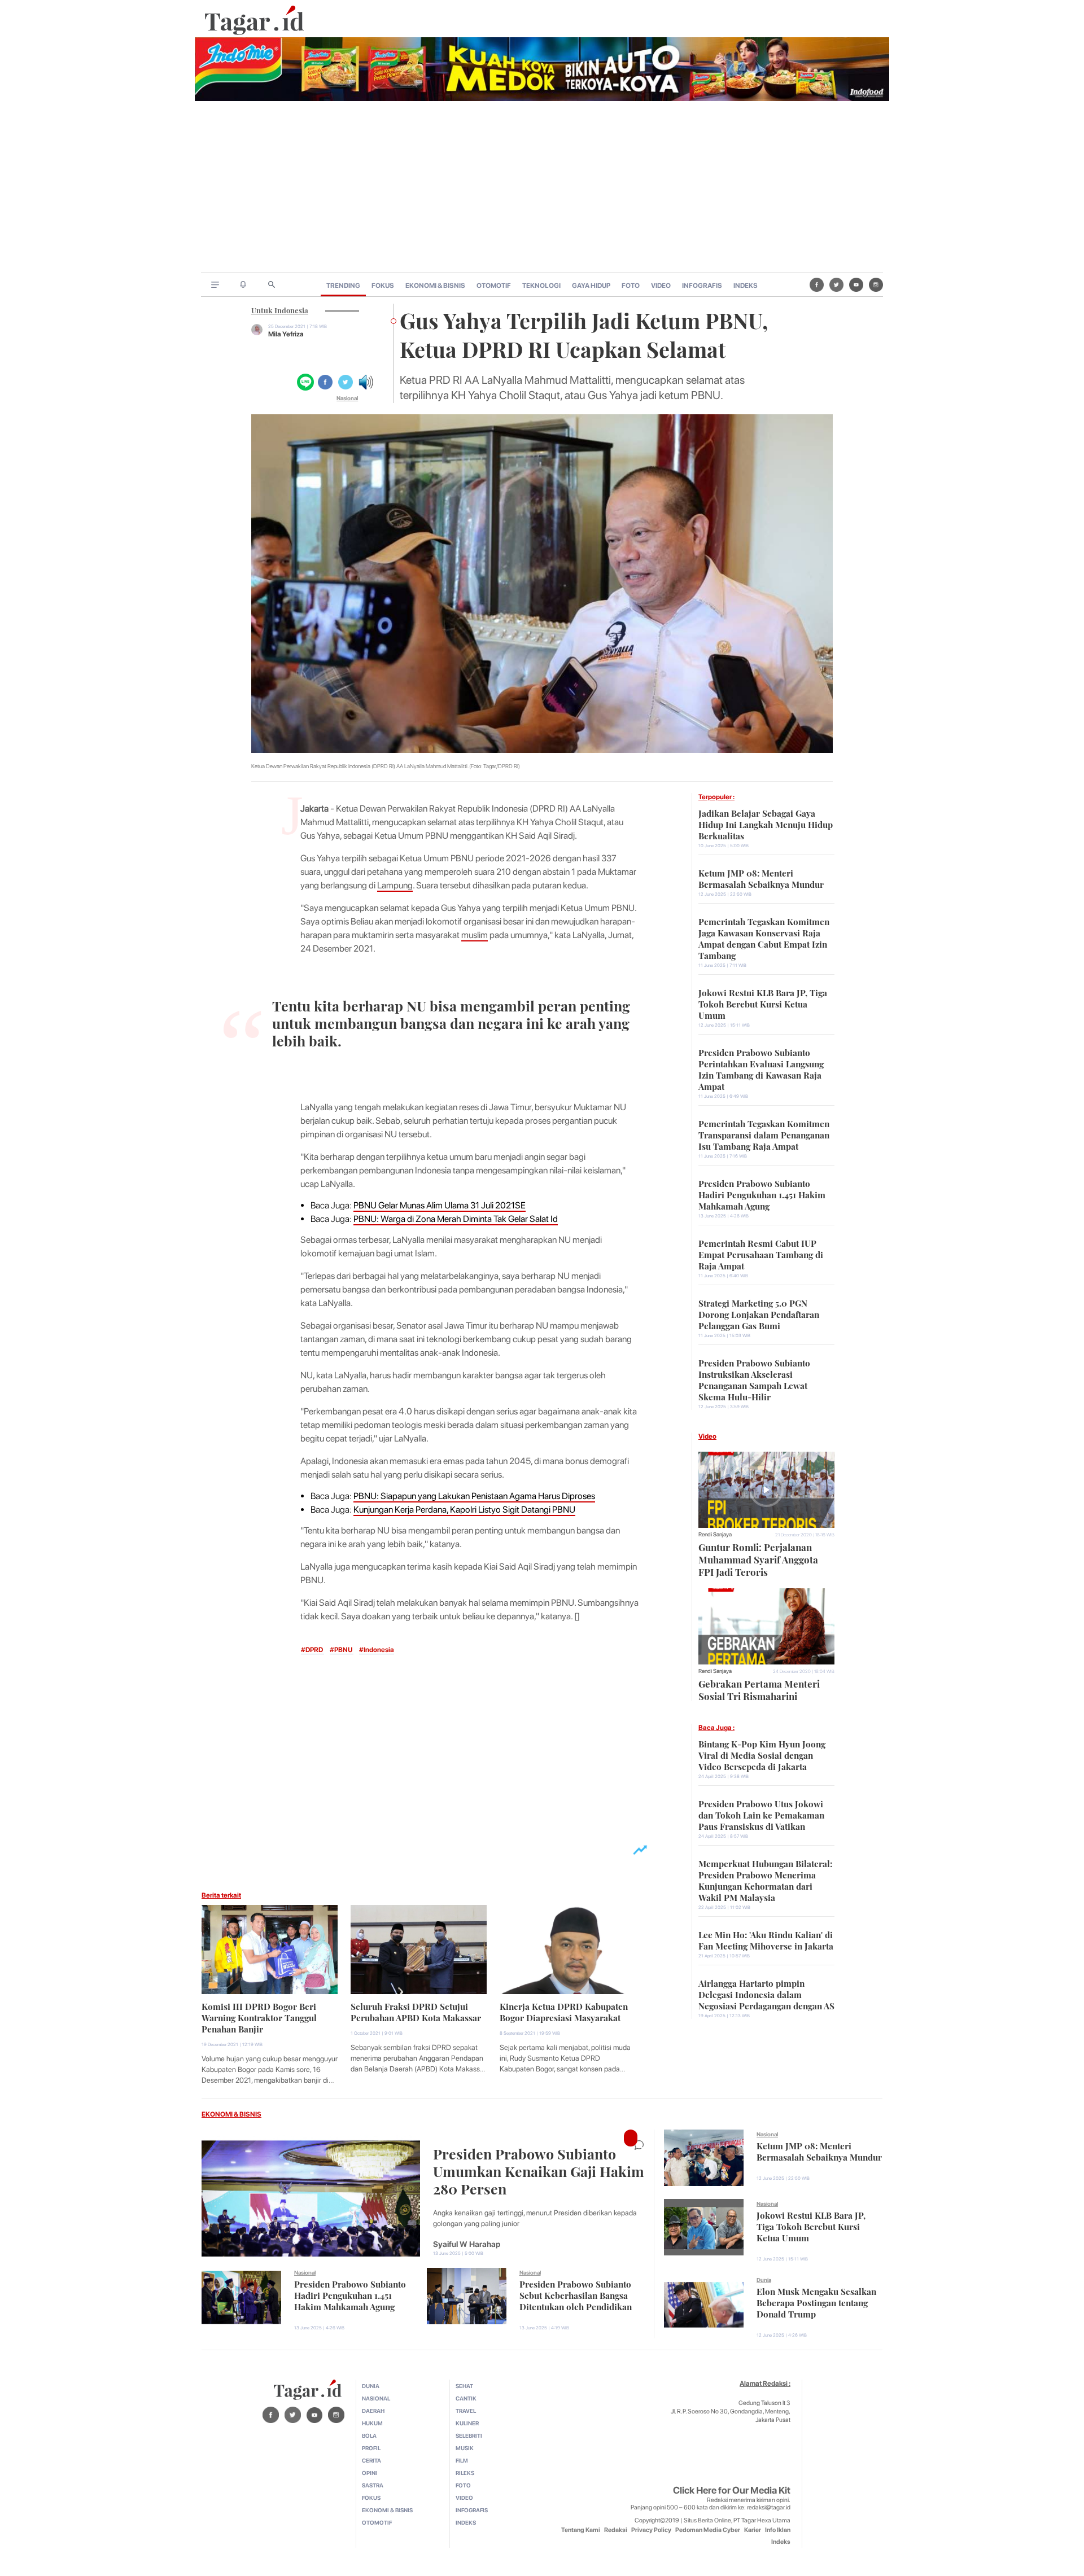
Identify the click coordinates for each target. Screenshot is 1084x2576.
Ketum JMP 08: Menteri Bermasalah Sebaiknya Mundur (761, 878)
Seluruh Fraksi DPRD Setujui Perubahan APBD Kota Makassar (416, 2011)
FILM (462, 2460)
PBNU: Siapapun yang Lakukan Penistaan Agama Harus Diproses (474, 1496)
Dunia (764, 2280)
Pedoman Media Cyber (708, 2530)
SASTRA (373, 2485)
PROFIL (371, 2448)
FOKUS (383, 286)
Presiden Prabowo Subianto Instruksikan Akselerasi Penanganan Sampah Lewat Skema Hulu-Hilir (754, 1379)
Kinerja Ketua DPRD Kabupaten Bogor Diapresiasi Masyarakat (564, 2011)
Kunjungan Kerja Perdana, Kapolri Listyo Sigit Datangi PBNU (464, 1510)
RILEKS (465, 2473)
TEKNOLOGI (541, 286)
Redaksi (616, 2530)
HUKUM (372, 2423)
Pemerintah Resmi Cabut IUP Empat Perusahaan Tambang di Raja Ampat (761, 1254)
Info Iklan (778, 2530)
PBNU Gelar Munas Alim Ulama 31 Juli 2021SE (440, 1205)
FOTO (631, 286)
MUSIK (465, 2448)
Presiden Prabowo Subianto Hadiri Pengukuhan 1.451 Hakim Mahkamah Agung (762, 1194)
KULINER (467, 2423)
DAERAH (373, 2411)
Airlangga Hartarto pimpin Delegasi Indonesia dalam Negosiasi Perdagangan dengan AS (766, 1994)
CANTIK (466, 2398)
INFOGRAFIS (702, 286)
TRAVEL (466, 2411)
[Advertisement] (542, 188)
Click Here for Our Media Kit (732, 2490)
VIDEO (661, 286)
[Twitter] (836, 284)
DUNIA (371, 2386)
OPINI (370, 2473)
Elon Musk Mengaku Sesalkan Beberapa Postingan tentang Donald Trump (816, 2302)
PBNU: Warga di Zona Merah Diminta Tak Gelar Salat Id (456, 1219)
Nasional (347, 398)
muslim (475, 935)
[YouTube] (856, 284)
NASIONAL (376, 2398)
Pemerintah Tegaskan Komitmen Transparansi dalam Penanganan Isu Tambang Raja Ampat (764, 1134)
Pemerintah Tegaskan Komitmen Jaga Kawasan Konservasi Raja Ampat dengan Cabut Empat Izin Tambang (764, 937)
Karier (753, 2530)
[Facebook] (817, 284)
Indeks (781, 2542)
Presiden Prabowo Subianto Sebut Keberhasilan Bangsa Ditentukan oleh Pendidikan (576, 2294)
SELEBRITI (469, 2435)
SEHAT (464, 2386)
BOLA (369, 2435)
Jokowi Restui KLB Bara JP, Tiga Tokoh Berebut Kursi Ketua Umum (763, 1003)
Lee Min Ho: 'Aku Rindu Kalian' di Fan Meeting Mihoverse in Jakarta (766, 1939)
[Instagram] (876, 284)
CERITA (371, 2460)
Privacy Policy (651, 2530)
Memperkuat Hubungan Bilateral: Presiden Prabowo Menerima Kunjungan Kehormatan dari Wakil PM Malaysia (765, 1880)
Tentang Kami (581, 2530)
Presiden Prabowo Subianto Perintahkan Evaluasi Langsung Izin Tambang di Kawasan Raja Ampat (761, 1068)
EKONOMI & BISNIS (435, 286)
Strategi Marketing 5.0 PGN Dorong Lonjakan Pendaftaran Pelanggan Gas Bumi (759, 1313)
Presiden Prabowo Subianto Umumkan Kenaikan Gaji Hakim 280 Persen (539, 2170)
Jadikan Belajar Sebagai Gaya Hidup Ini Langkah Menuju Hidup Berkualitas (766, 823)
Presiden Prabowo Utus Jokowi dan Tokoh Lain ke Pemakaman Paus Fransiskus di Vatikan (761, 1814)
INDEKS (746, 286)
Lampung (395, 885)
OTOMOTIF (494, 286)
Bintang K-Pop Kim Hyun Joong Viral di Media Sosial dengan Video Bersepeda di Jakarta (762, 1754)
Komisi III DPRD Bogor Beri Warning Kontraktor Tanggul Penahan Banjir (259, 2017)
